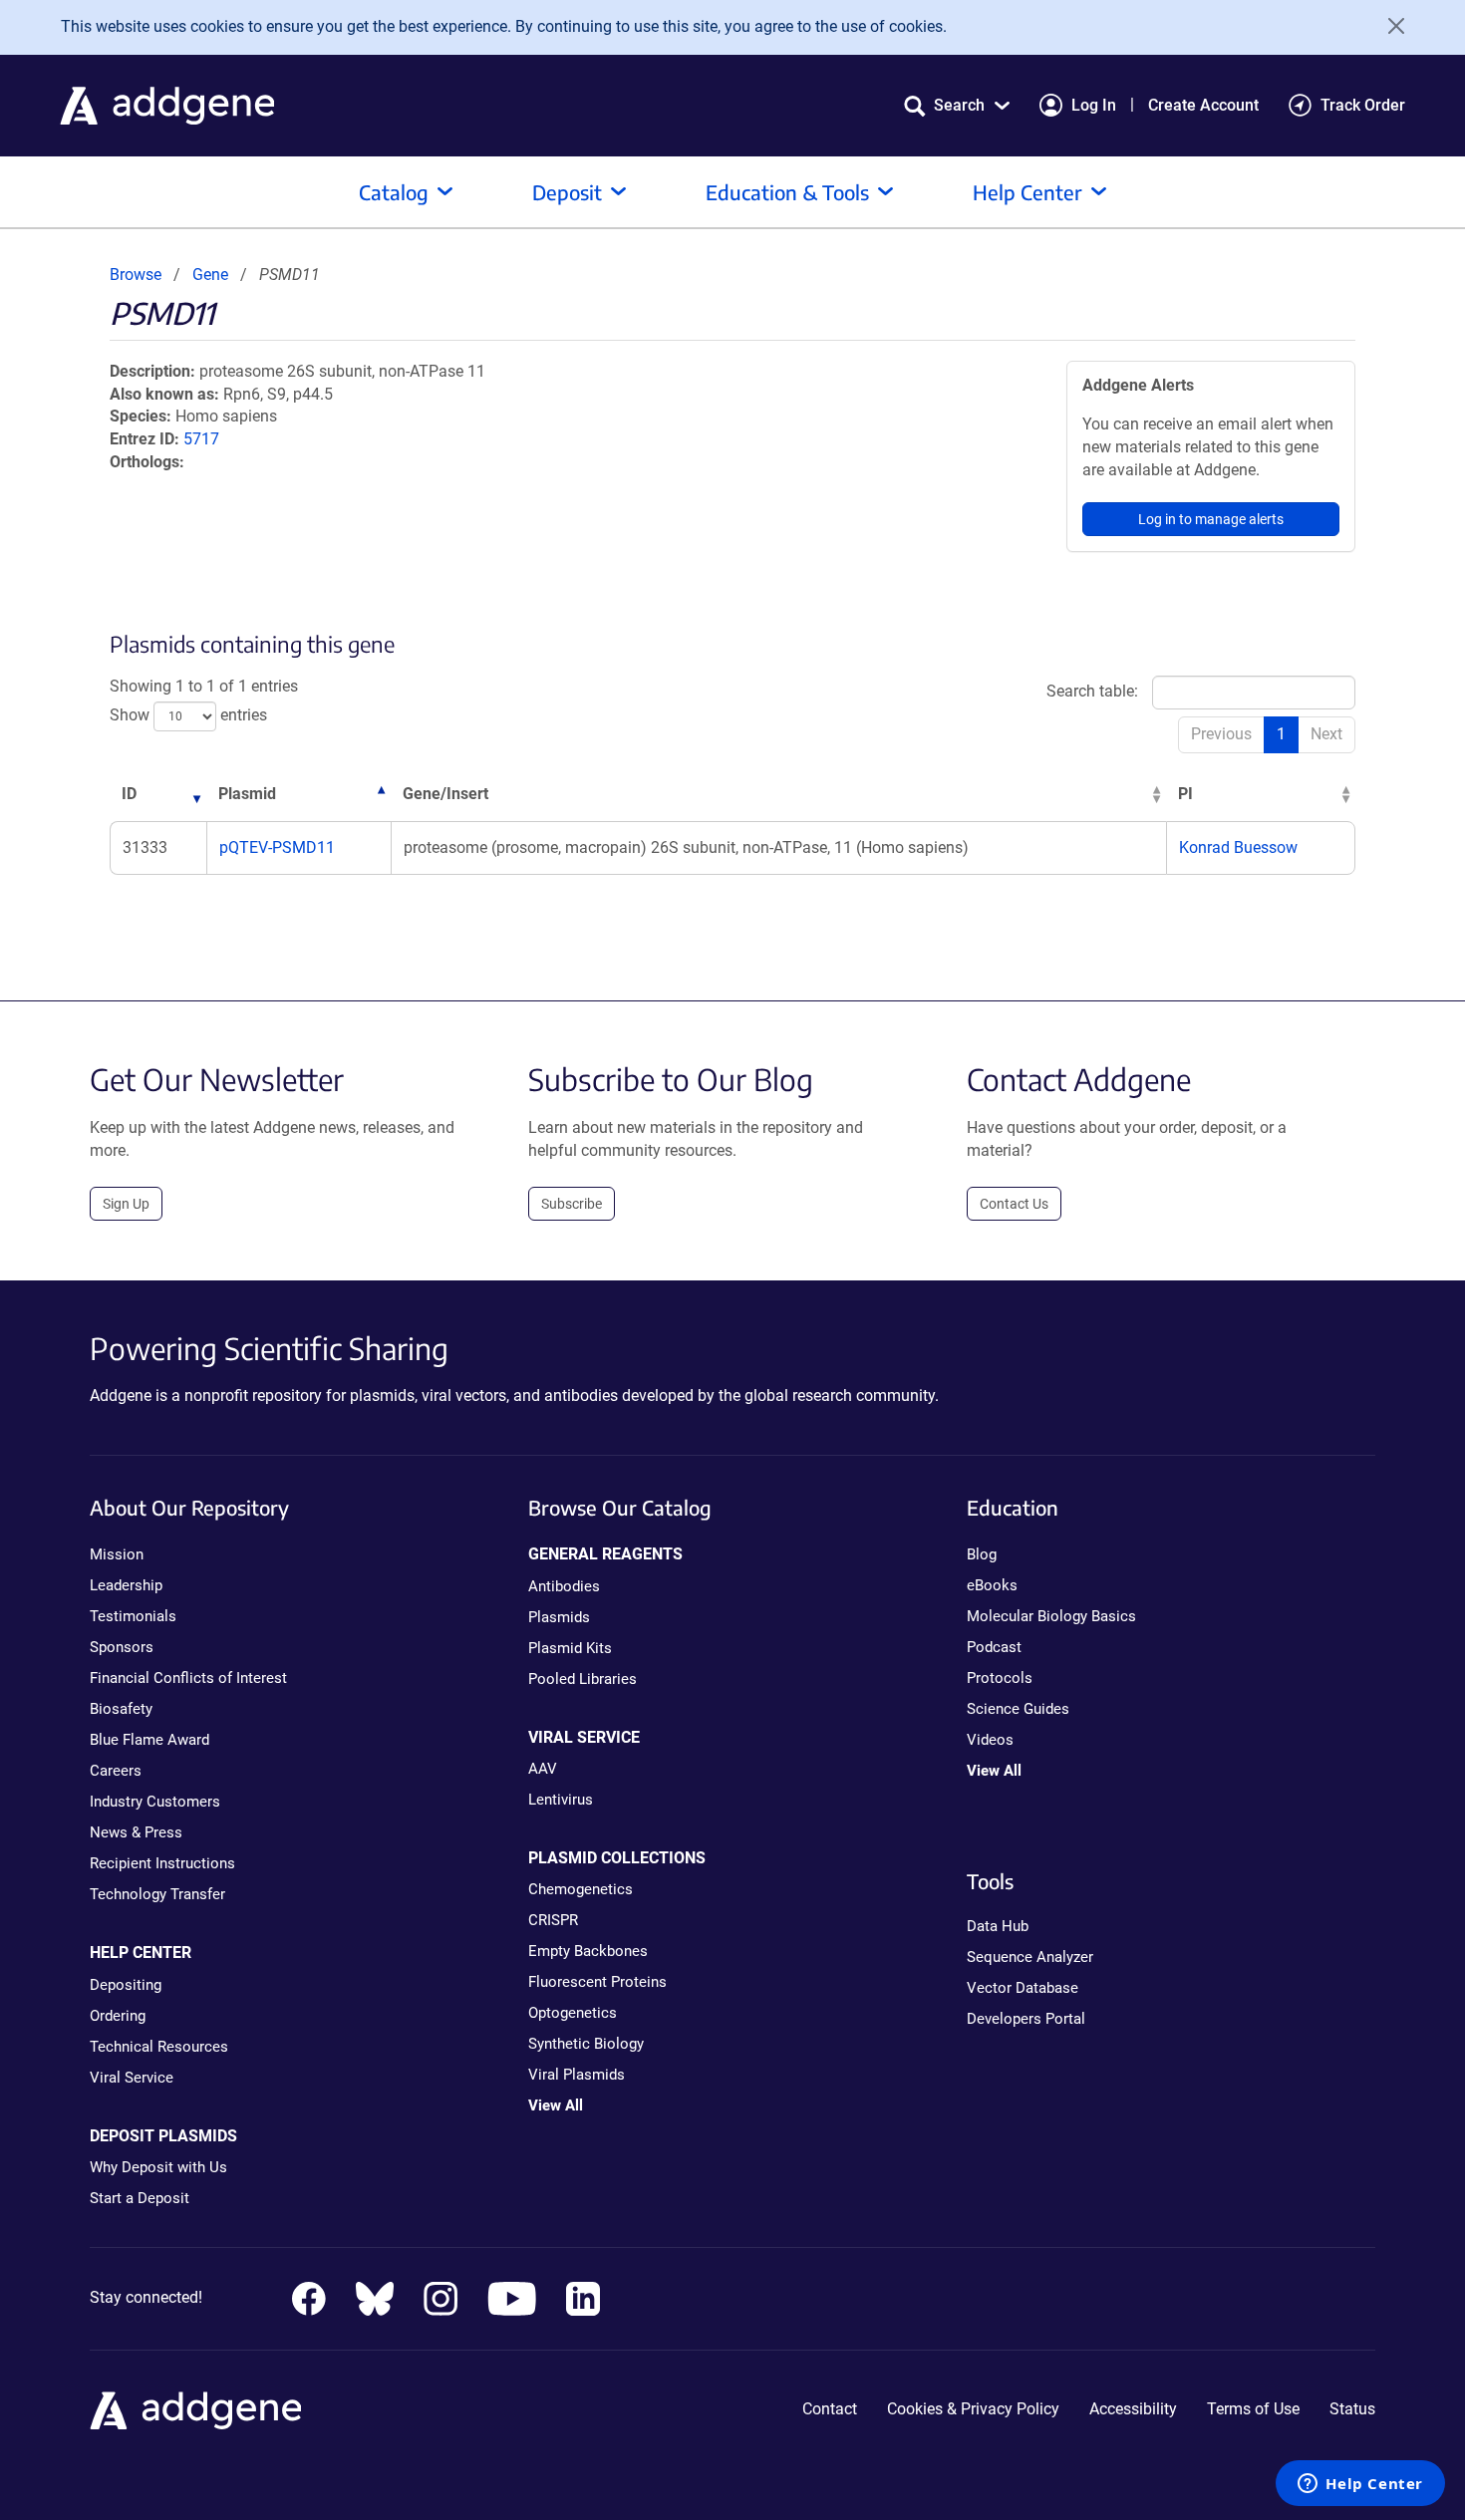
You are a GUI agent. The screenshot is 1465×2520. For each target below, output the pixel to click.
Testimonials (133, 1616)
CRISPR (553, 1920)
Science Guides (1018, 1709)
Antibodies (564, 1586)
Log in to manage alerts (1211, 519)
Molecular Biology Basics (1051, 1616)
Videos (990, 1740)
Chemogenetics (581, 1889)
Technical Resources (159, 2047)
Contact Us (1014, 1204)
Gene (210, 275)
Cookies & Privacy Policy (973, 2409)
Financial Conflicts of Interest (188, 1678)
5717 (201, 439)
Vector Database (1023, 1988)
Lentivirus (561, 1800)
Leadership (126, 1585)
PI (1185, 794)
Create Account (1203, 105)
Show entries (188, 715)
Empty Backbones (588, 1951)
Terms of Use (1253, 2409)
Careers (116, 1771)
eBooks (992, 1585)
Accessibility (1133, 2409)
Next (1326, 734)
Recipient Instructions (162, 1863)
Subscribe (572, 1204)
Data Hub (998, 1926)
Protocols (1000, 1678)
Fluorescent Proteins (597, 1982)
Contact (830, 2409)
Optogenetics (573, 2013)
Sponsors (122, 1647)
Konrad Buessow (1238, 847)
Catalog (394, 192)
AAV (543, 1769)
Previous (1221, 734)
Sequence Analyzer (1030, 1957)
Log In (1094, 105)
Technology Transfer (157, 1894)
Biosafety (121, 1709)
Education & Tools (787, 192)
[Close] (1389, 26)
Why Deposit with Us (158, 2167)
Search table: (1092, 691)
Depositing (126, 1985)
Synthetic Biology (586, 2044)
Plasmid (247, 794)
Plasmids (559, 1617)
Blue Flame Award (149, 1740)
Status (1352, 2409)
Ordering (118, 2016)
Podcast (994, 1647)
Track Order (1363, 105)
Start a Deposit (140, 2198)
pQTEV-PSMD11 (277, 847)
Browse (136, 275)
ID (129, 794)
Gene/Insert (445, 794)
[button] (957, 105)
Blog (982, 1554)
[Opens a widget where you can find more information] (1360, 2485)
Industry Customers (155, 1802)
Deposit (567, 192)
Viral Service (132, 2078)
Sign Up (126, 1204)
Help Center (1027, 192)
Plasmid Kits (570, 1648)
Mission (117, 1554)
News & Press (136, 1832)
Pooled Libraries (583, 1679)
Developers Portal (1026, 2019)
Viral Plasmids (577, 2075)
